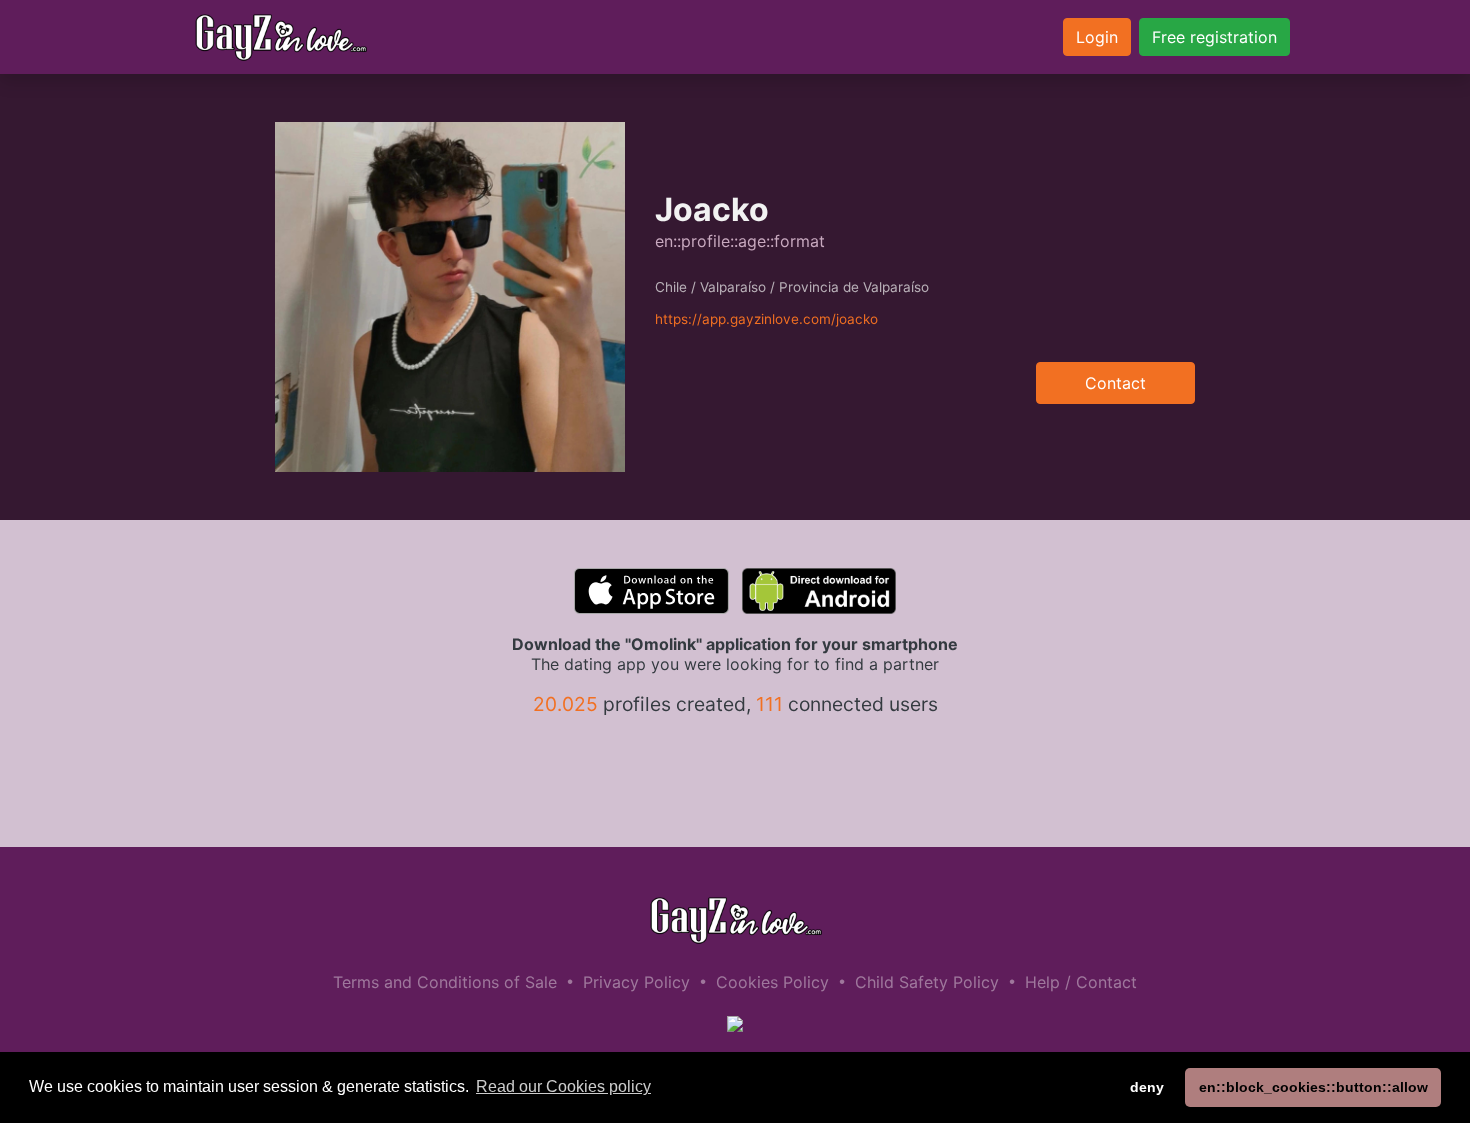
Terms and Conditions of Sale (445, 982)
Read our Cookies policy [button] (563, 1086)
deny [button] (1147, 1087)
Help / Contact (1081, 982)
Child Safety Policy (927, 982)
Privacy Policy (636, 982)
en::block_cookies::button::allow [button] (1313, 1087)
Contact (1115, 383)
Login (1097, 37)
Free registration (1214, 37)
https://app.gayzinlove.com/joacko (766, 319)
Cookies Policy (772, 982)
